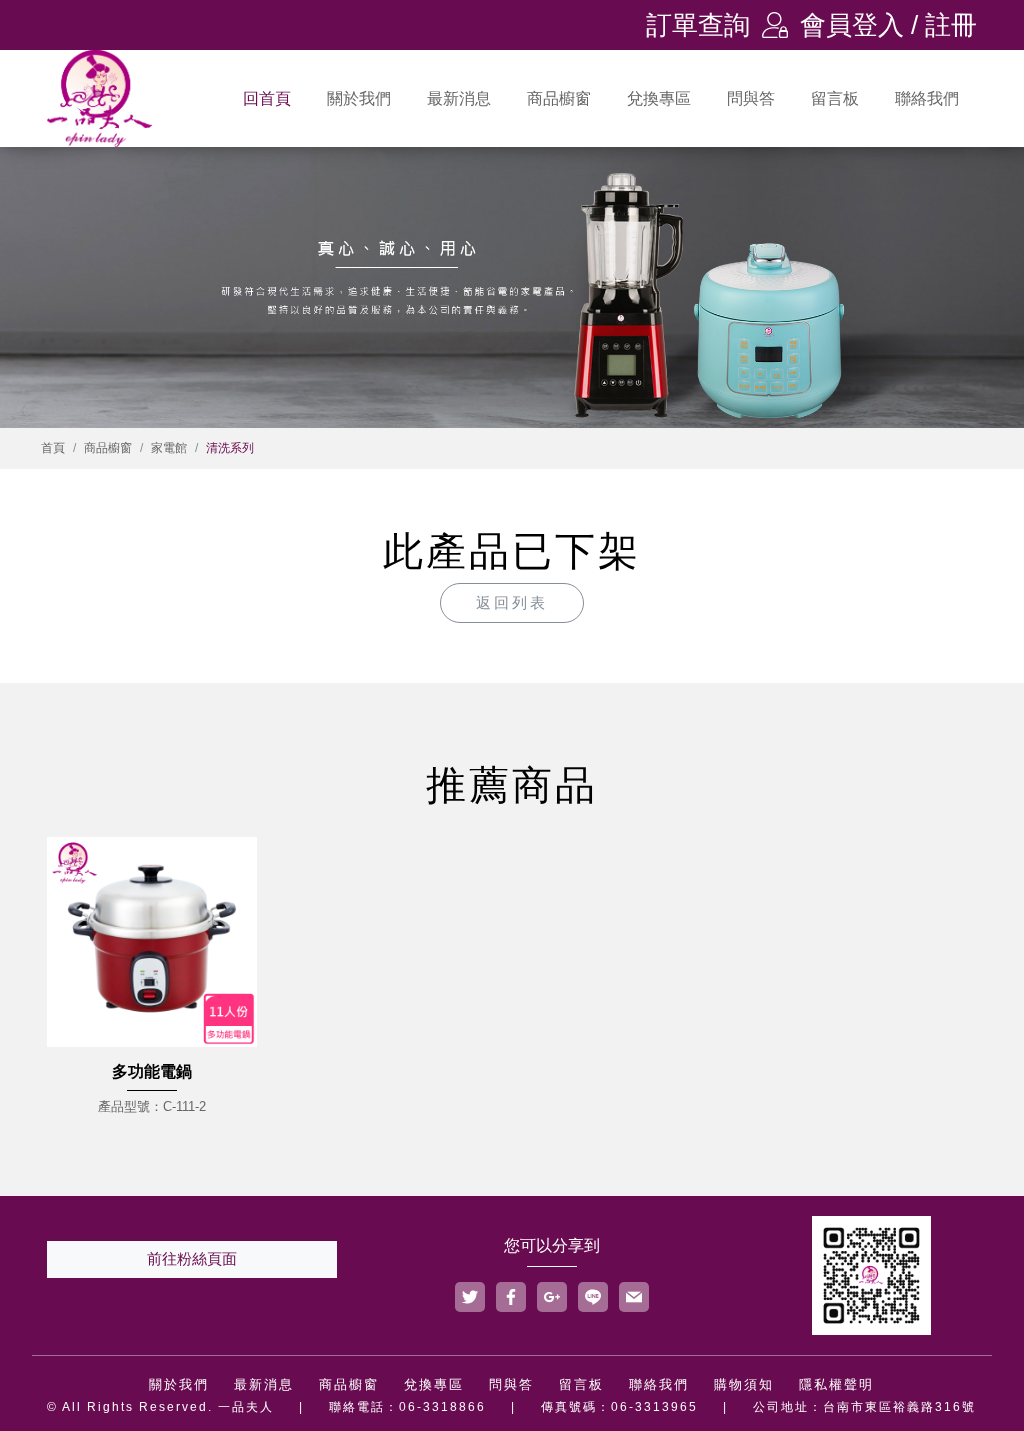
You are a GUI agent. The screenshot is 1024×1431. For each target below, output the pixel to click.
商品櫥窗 (559, 98)
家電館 (169, 448)
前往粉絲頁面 (192, 1258)
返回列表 (512, 602)
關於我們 (359, 98)
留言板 (835, 98)
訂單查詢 (698, 25)
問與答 (751, 98)
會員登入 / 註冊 (869, 25)
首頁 (53, 448)
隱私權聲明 (836, 1384)
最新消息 (459, 98)
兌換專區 (659, 98)
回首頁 (267, 98)
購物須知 (744, 1384)
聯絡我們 (927, 98)
